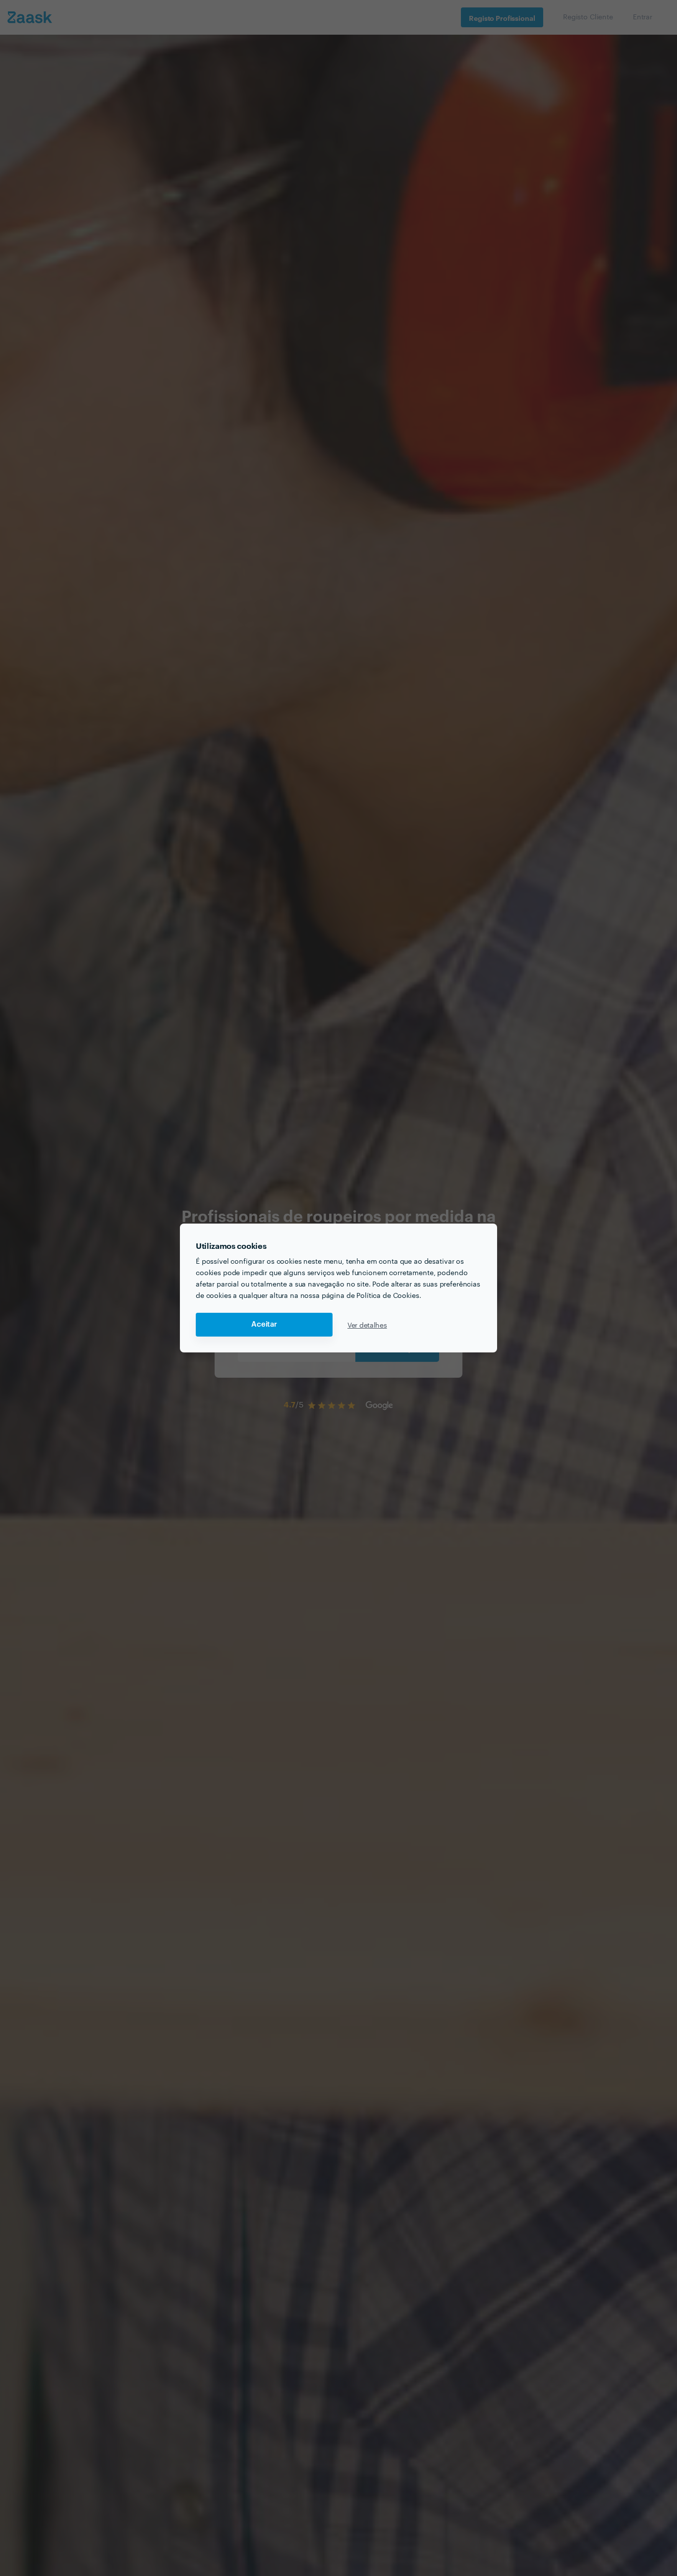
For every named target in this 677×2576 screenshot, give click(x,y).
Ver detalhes (367, 1325)
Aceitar (264, 1324)
